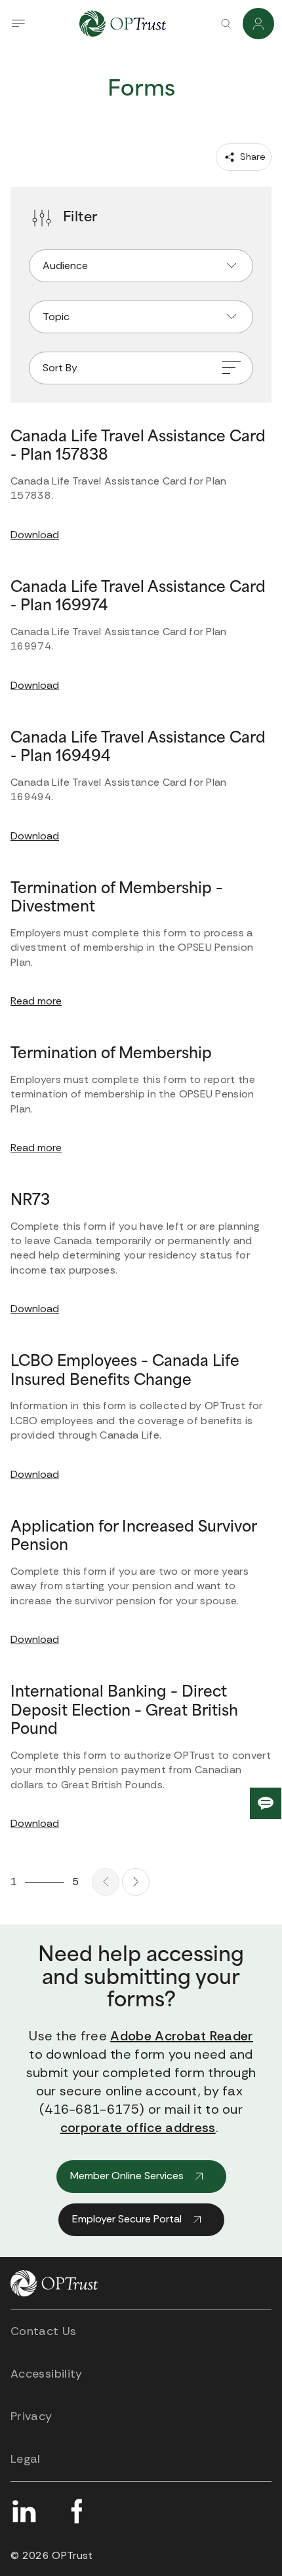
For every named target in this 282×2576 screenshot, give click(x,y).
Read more (36, 1001)
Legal (26, 2459)
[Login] (258, 24)
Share (252, 156)
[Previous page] (106, 1882)
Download (35, 535)
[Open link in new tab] (24, 2511)
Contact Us (44, 2331)
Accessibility (47, 2374)
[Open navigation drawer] (18, 24)
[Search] (226, 24)
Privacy (31, 2416)
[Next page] (136, 1882)
